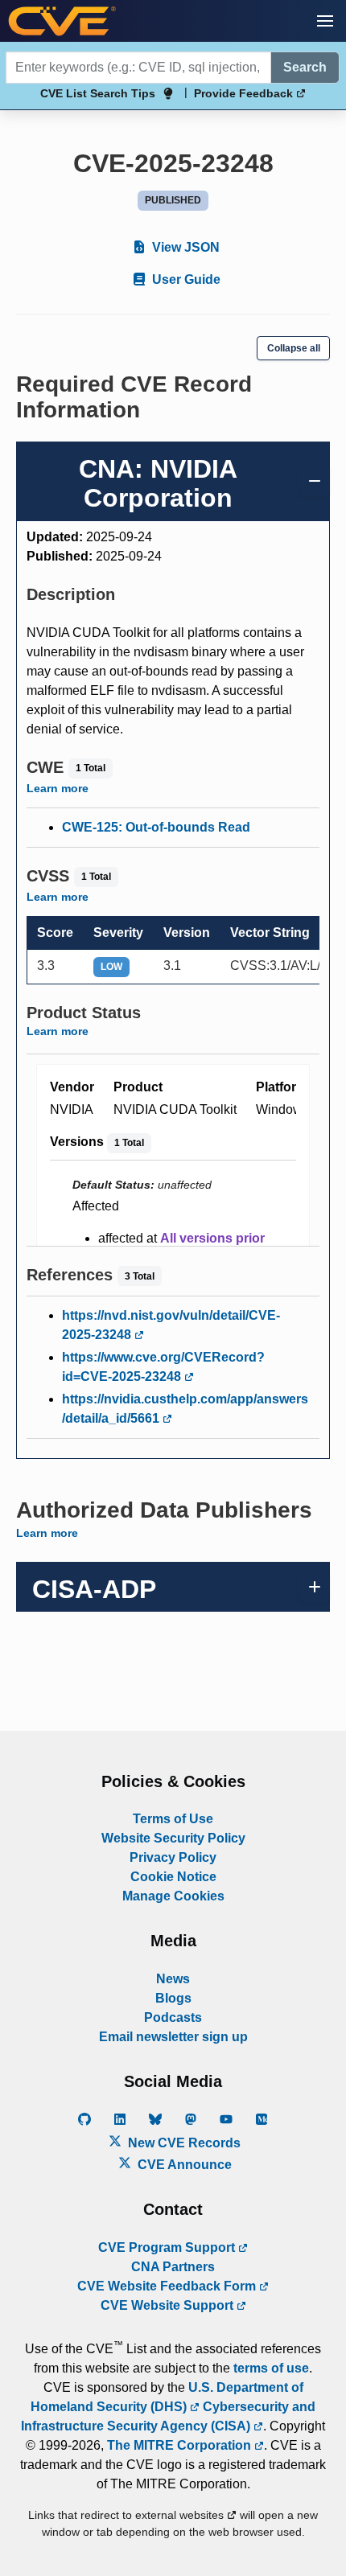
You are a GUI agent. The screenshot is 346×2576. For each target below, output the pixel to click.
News (173, 1979)
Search (305, 67)
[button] (325, 21)
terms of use (271, 2368)
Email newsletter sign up (173, 2037)
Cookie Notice (173, 1877)
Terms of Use (173, 1819)
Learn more (58, 788)
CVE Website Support (169, 2305)
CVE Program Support (168, 2247)
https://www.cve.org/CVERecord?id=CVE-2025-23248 (163, 1367)
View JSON (184, 247)
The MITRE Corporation (181, 2445)
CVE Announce (183, 2165)
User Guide (185, 279)
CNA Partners (173, 2267)
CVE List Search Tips (98, 93)
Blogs (173, 1998)
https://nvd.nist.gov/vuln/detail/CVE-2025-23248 (171, 1325)
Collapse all (294, 348)
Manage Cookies (173, 1896)
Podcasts (173, 2017)
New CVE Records (183, 2143)
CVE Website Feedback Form (168, 2286)
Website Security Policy (173, 1838)
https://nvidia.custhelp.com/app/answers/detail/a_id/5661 (185, 1409)
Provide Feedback (245, 93)
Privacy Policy (173, 1857)
